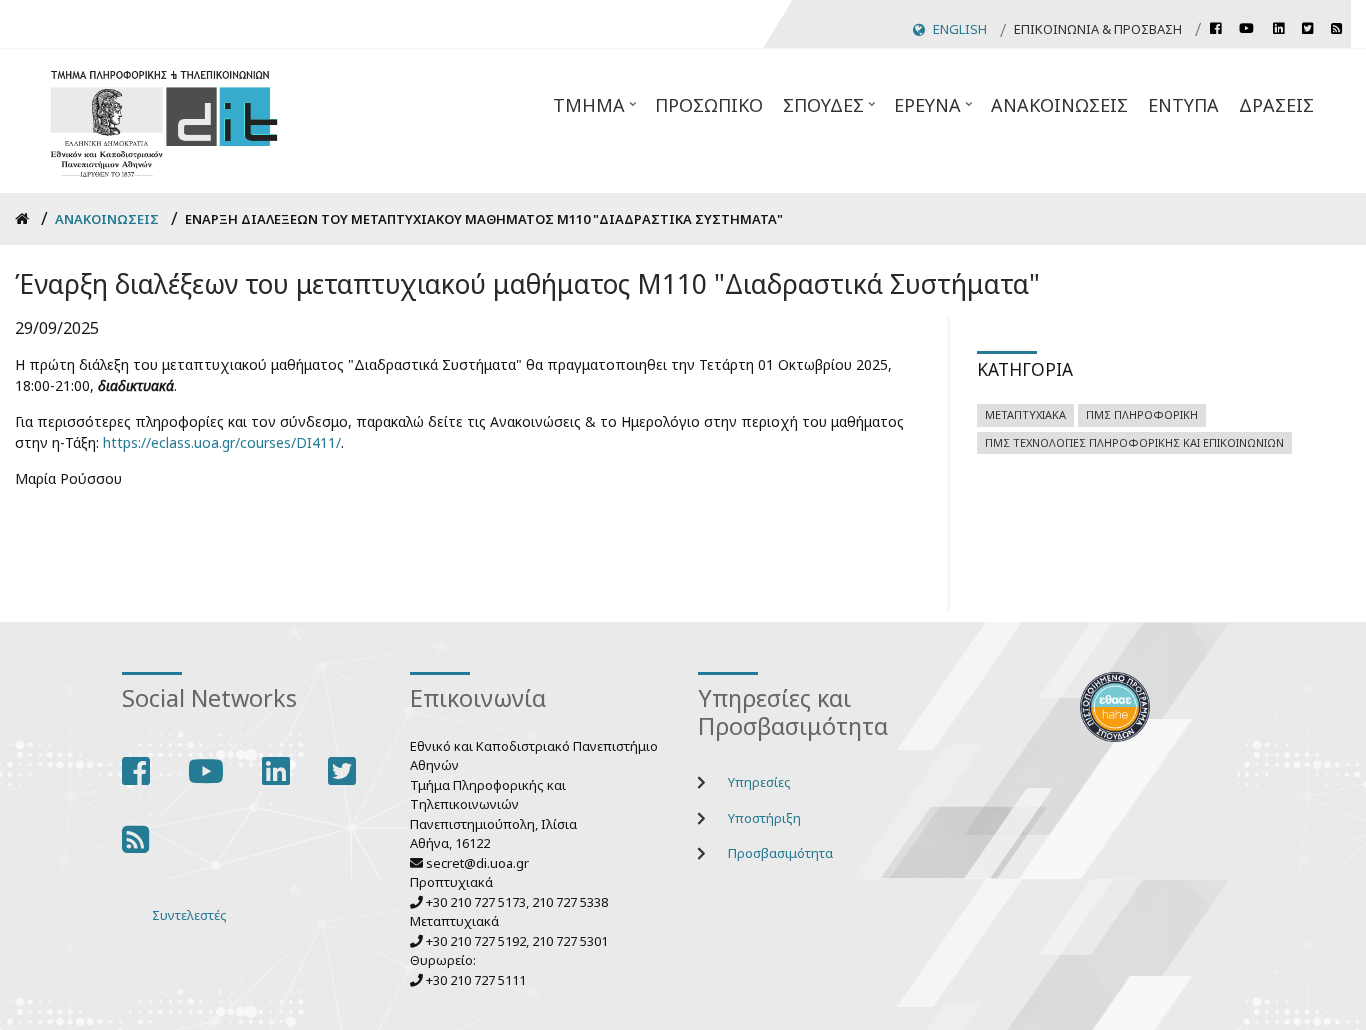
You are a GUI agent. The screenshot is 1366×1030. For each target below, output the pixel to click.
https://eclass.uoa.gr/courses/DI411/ (222, 442)
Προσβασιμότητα (780, 853)
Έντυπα (1183, 105)
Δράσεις (1276, 105)
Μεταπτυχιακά (1025, 414)
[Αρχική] (164, 120)
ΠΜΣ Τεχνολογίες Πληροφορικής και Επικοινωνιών (1134, 442)
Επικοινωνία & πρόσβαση (1098, 29)
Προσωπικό (709, 105)
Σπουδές (831, 111)
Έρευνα (935, 111)
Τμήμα (596, 111)
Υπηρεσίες (759, 782)
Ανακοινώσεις (1059, 105)
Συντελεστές (189, 915)
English (960, 29)
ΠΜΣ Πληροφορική (1142, 414)
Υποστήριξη (764, 818)
